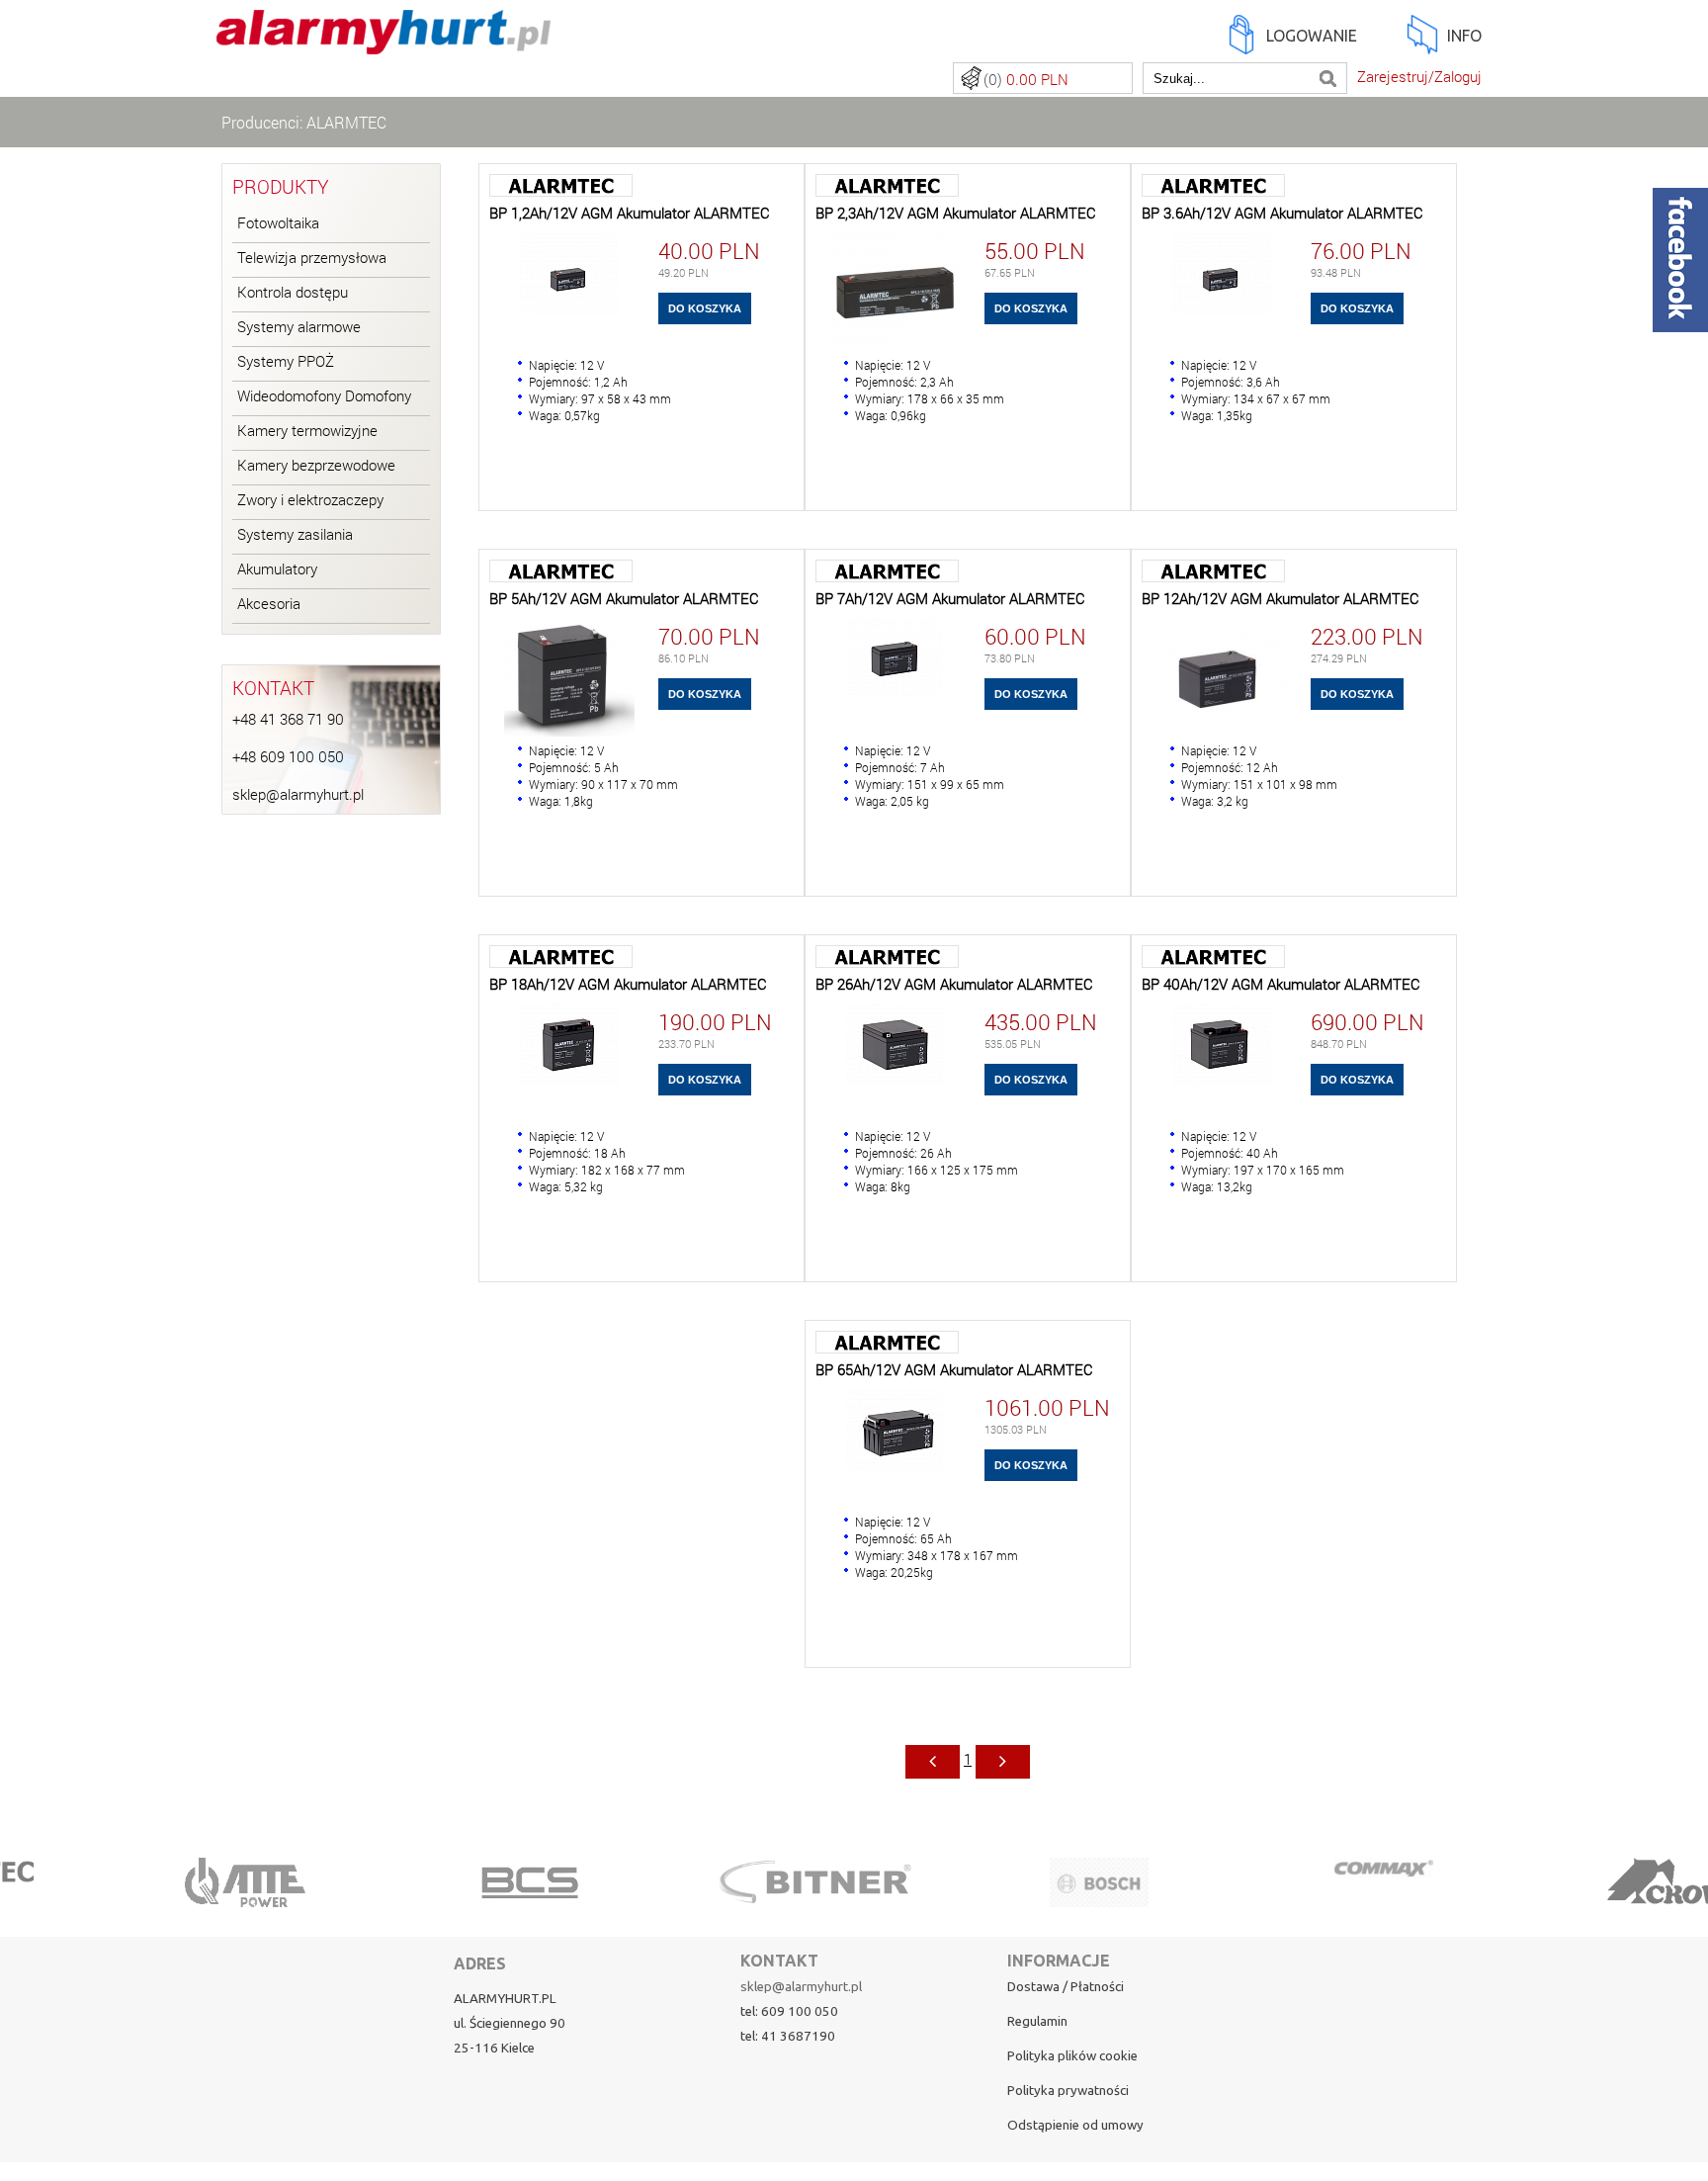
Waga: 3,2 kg (1215, 801)
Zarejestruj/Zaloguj (1419, 77)
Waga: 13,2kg (1217, 1186)
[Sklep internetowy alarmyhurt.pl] (384, 43)
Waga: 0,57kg (564, 415)
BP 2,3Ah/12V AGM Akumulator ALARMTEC (956, 213)
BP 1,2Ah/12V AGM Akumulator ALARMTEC (630, 213)
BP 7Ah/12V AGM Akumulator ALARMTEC (950, 599)
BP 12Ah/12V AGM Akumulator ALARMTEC (1281, 599)
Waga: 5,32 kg (566, 1186)
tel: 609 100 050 (789, 2011)
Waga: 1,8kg (561, 801)
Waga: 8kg (883, 1186)
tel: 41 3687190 (788, 2036)
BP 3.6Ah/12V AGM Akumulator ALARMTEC (1282, 213)
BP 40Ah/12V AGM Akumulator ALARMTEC (1281, 984)
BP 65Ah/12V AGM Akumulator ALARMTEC (954, 1370)
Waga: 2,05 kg (892, 801)
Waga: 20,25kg (894, 1572)
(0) (1026, 80)
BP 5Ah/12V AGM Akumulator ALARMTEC (624, 599)
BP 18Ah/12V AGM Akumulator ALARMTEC (628, 984)
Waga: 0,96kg (891, 415)
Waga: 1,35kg (1217, 415)
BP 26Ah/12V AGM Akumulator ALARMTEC (954, 984)
